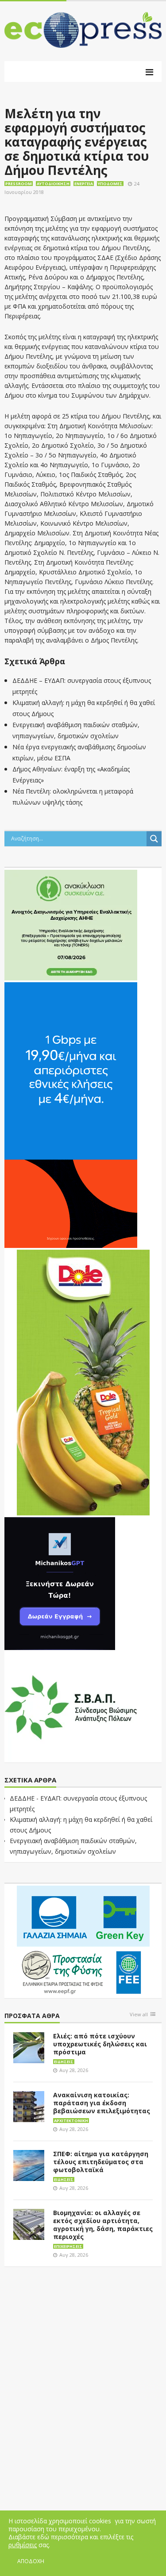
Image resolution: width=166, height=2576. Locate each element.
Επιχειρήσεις (68, 2246)
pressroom (19, 184)
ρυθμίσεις (23, 2545)
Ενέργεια (84, 184)
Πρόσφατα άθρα (32, 2016)
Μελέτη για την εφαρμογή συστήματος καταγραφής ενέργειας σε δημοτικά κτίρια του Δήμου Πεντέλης (77, 142)
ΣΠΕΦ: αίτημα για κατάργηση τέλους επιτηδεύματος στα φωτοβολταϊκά (101, 2162)
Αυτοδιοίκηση (53, 184)
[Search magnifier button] (154, 839)
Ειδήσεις (64, 2062)
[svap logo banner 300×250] (71, 1706)
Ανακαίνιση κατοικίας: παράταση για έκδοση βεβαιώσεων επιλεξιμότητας (102, 2103)
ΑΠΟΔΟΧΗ (31, 2561)
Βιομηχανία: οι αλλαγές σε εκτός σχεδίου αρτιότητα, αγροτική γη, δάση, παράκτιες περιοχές (103, 2225)
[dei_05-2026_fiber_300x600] (71, 1114)
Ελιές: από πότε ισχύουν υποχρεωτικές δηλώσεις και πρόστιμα (100, 2044)
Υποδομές (110, 184)
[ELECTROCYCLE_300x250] (71, 924)
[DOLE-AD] (83, 1382)
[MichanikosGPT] (60, 1583)
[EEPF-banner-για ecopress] (83, 1940)
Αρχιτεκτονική (71, 2121)
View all (139, 2015)
